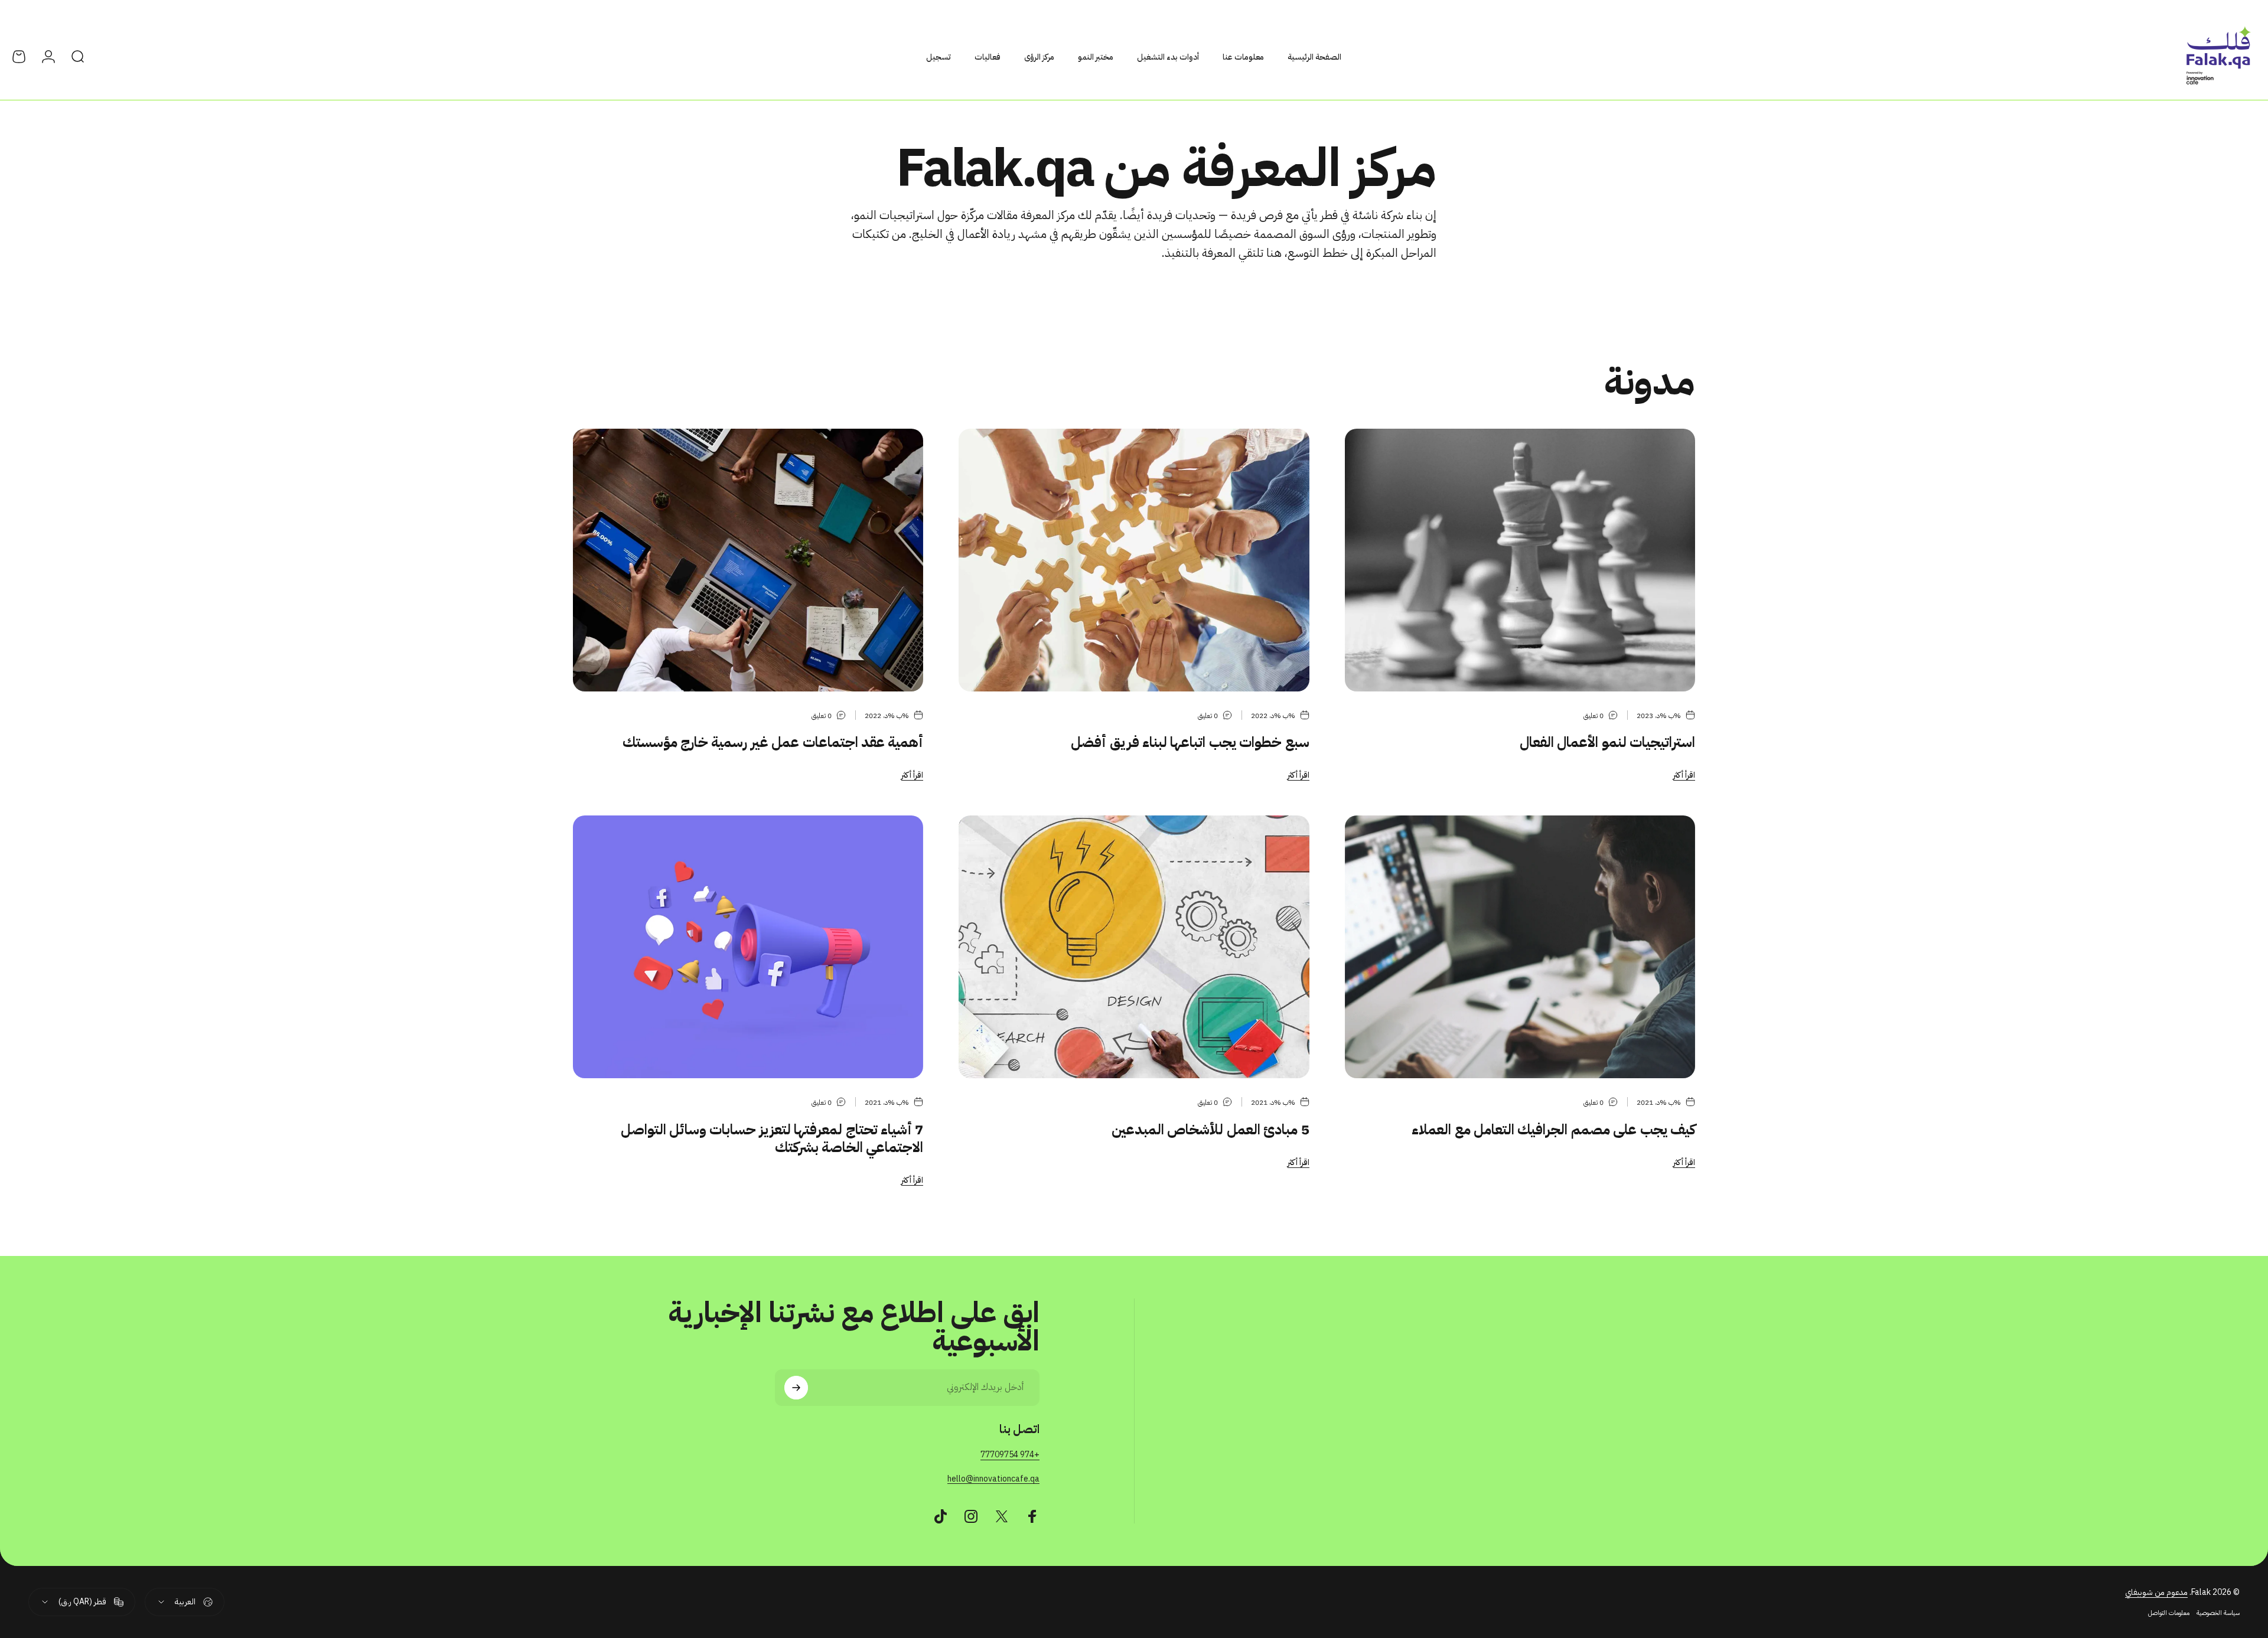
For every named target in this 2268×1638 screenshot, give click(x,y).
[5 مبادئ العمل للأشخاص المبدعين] (1134, 947)
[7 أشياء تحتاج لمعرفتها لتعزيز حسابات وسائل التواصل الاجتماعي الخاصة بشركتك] (748, 947)
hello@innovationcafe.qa (993, 1479)
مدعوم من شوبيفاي (2156, 1592)
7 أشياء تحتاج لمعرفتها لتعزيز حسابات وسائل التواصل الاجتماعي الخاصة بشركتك (772, 1138)
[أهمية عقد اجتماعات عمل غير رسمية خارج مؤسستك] (748, 560)
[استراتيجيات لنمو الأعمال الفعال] (1520, 560)
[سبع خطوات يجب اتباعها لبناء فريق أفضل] (1134, 560)
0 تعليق (1594, 716)
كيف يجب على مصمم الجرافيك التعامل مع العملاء (1553, 1130)
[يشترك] (796, 1388)
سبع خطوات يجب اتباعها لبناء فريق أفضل (1190, 742)
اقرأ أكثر (1684, 775)
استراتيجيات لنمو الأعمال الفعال (1607, 742)
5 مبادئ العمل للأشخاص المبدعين (1210, 1130)
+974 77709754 (1010, 1455)
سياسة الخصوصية (2218, 1613)
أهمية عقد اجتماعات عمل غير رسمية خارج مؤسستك (773, 742)
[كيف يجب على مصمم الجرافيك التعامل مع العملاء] (1520, 947)
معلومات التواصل (2169, 1613)
